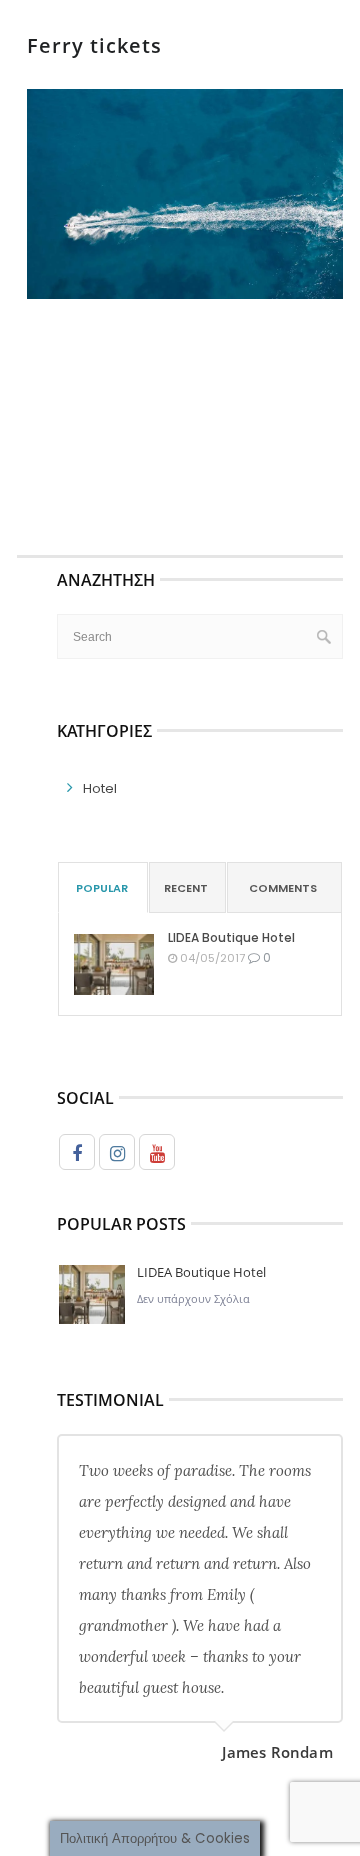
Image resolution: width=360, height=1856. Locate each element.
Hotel (100, 788)
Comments (283, 888)
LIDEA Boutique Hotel (231, 937)
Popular (102, 888)
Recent (186, 888)
